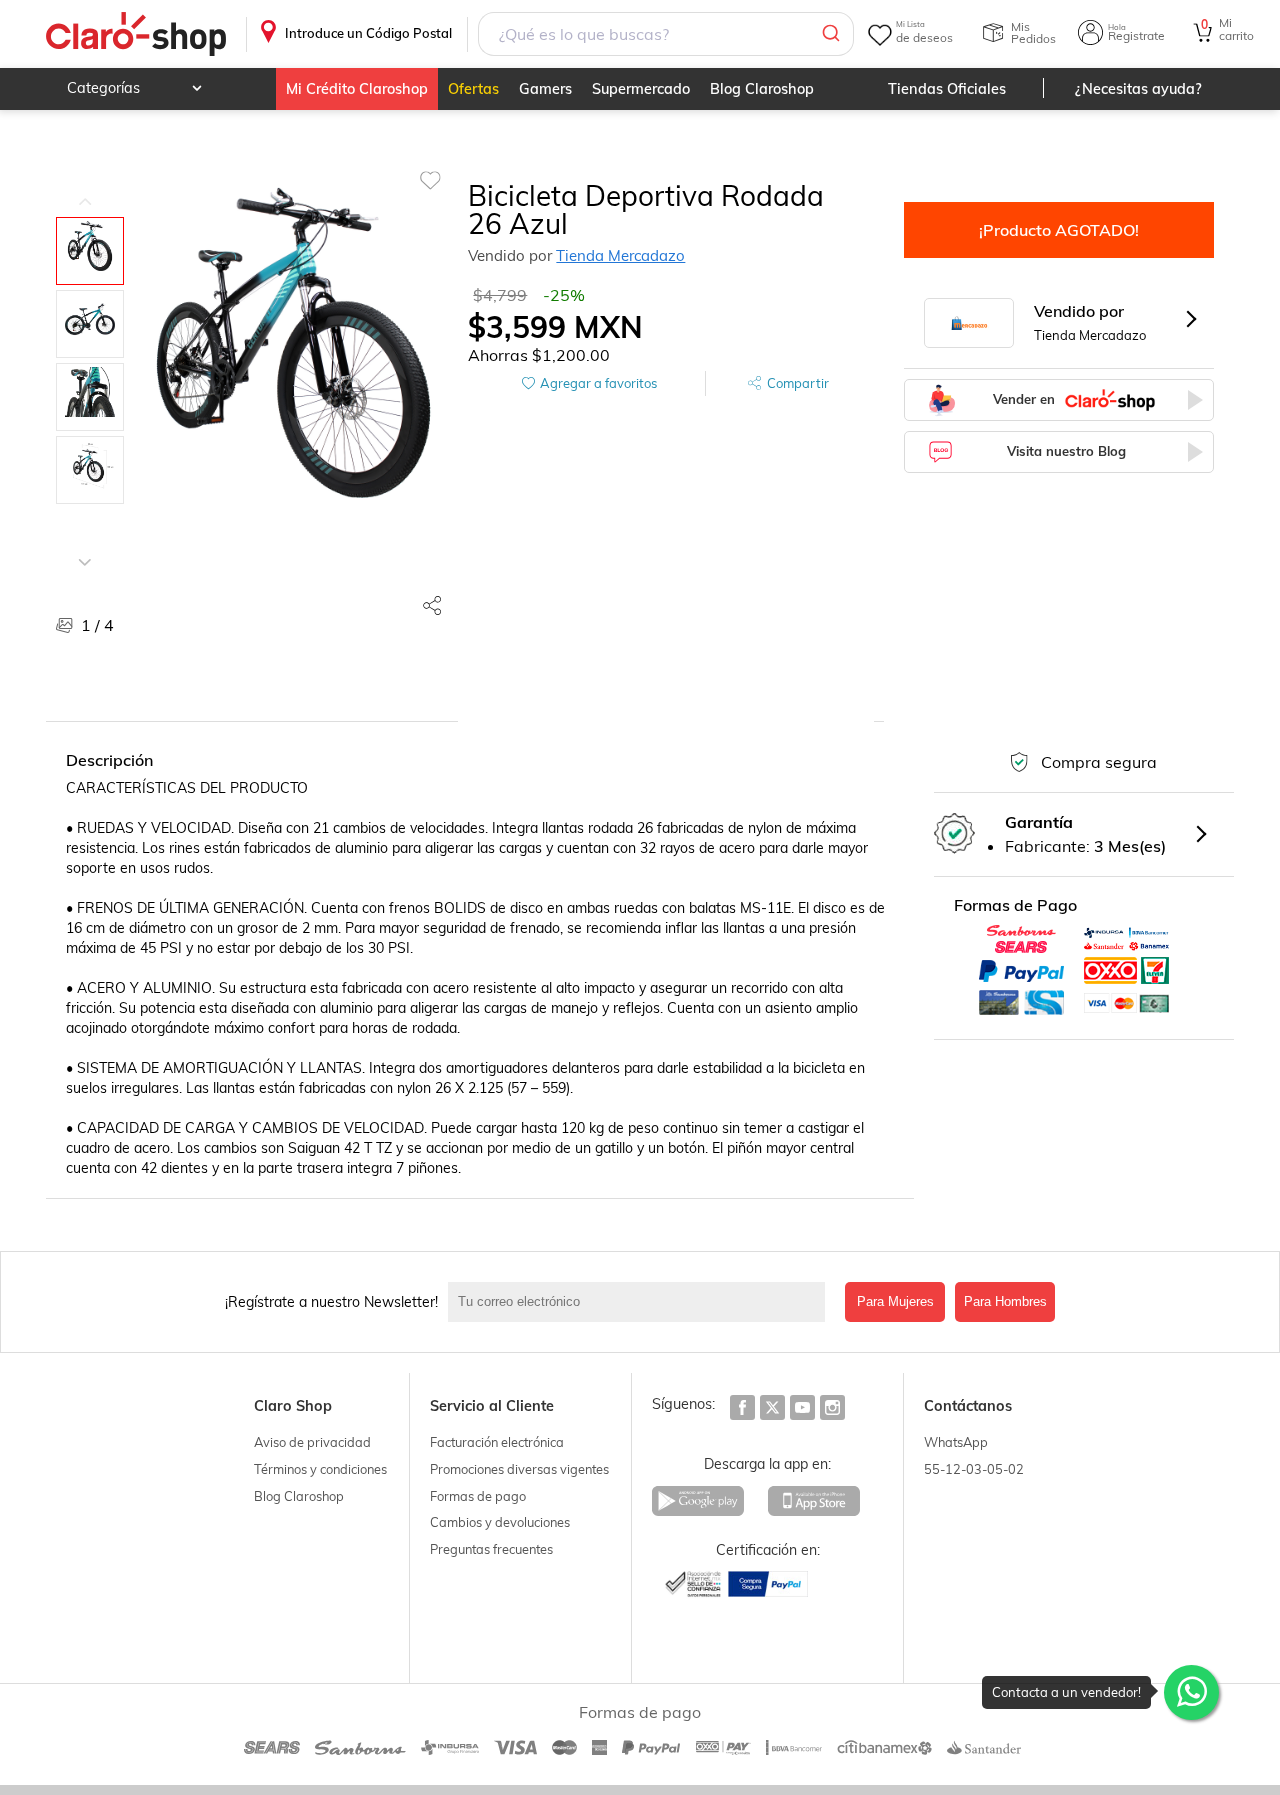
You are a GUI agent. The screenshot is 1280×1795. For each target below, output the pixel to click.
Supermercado (641, 89)
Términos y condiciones (320, 1469)
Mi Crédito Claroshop (357, 89)
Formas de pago (478, 1496)
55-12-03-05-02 (974, 1469)
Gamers (545, 89)
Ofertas (473, 89)
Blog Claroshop (762, 89)
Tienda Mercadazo (620, 255)
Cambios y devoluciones (500, 1522)
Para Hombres (1005, 1301)
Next (85, 547)
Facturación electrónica (497, 1442)
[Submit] (829, 34)
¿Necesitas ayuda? (1138, 89)
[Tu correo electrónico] (641, 1302)
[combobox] (666, 34)
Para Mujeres (895, 1301)
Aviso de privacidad (312, 1442)
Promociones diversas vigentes (519, 1469)
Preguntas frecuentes (491, 1549)
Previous (85, 187)
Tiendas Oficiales (947, 89)
